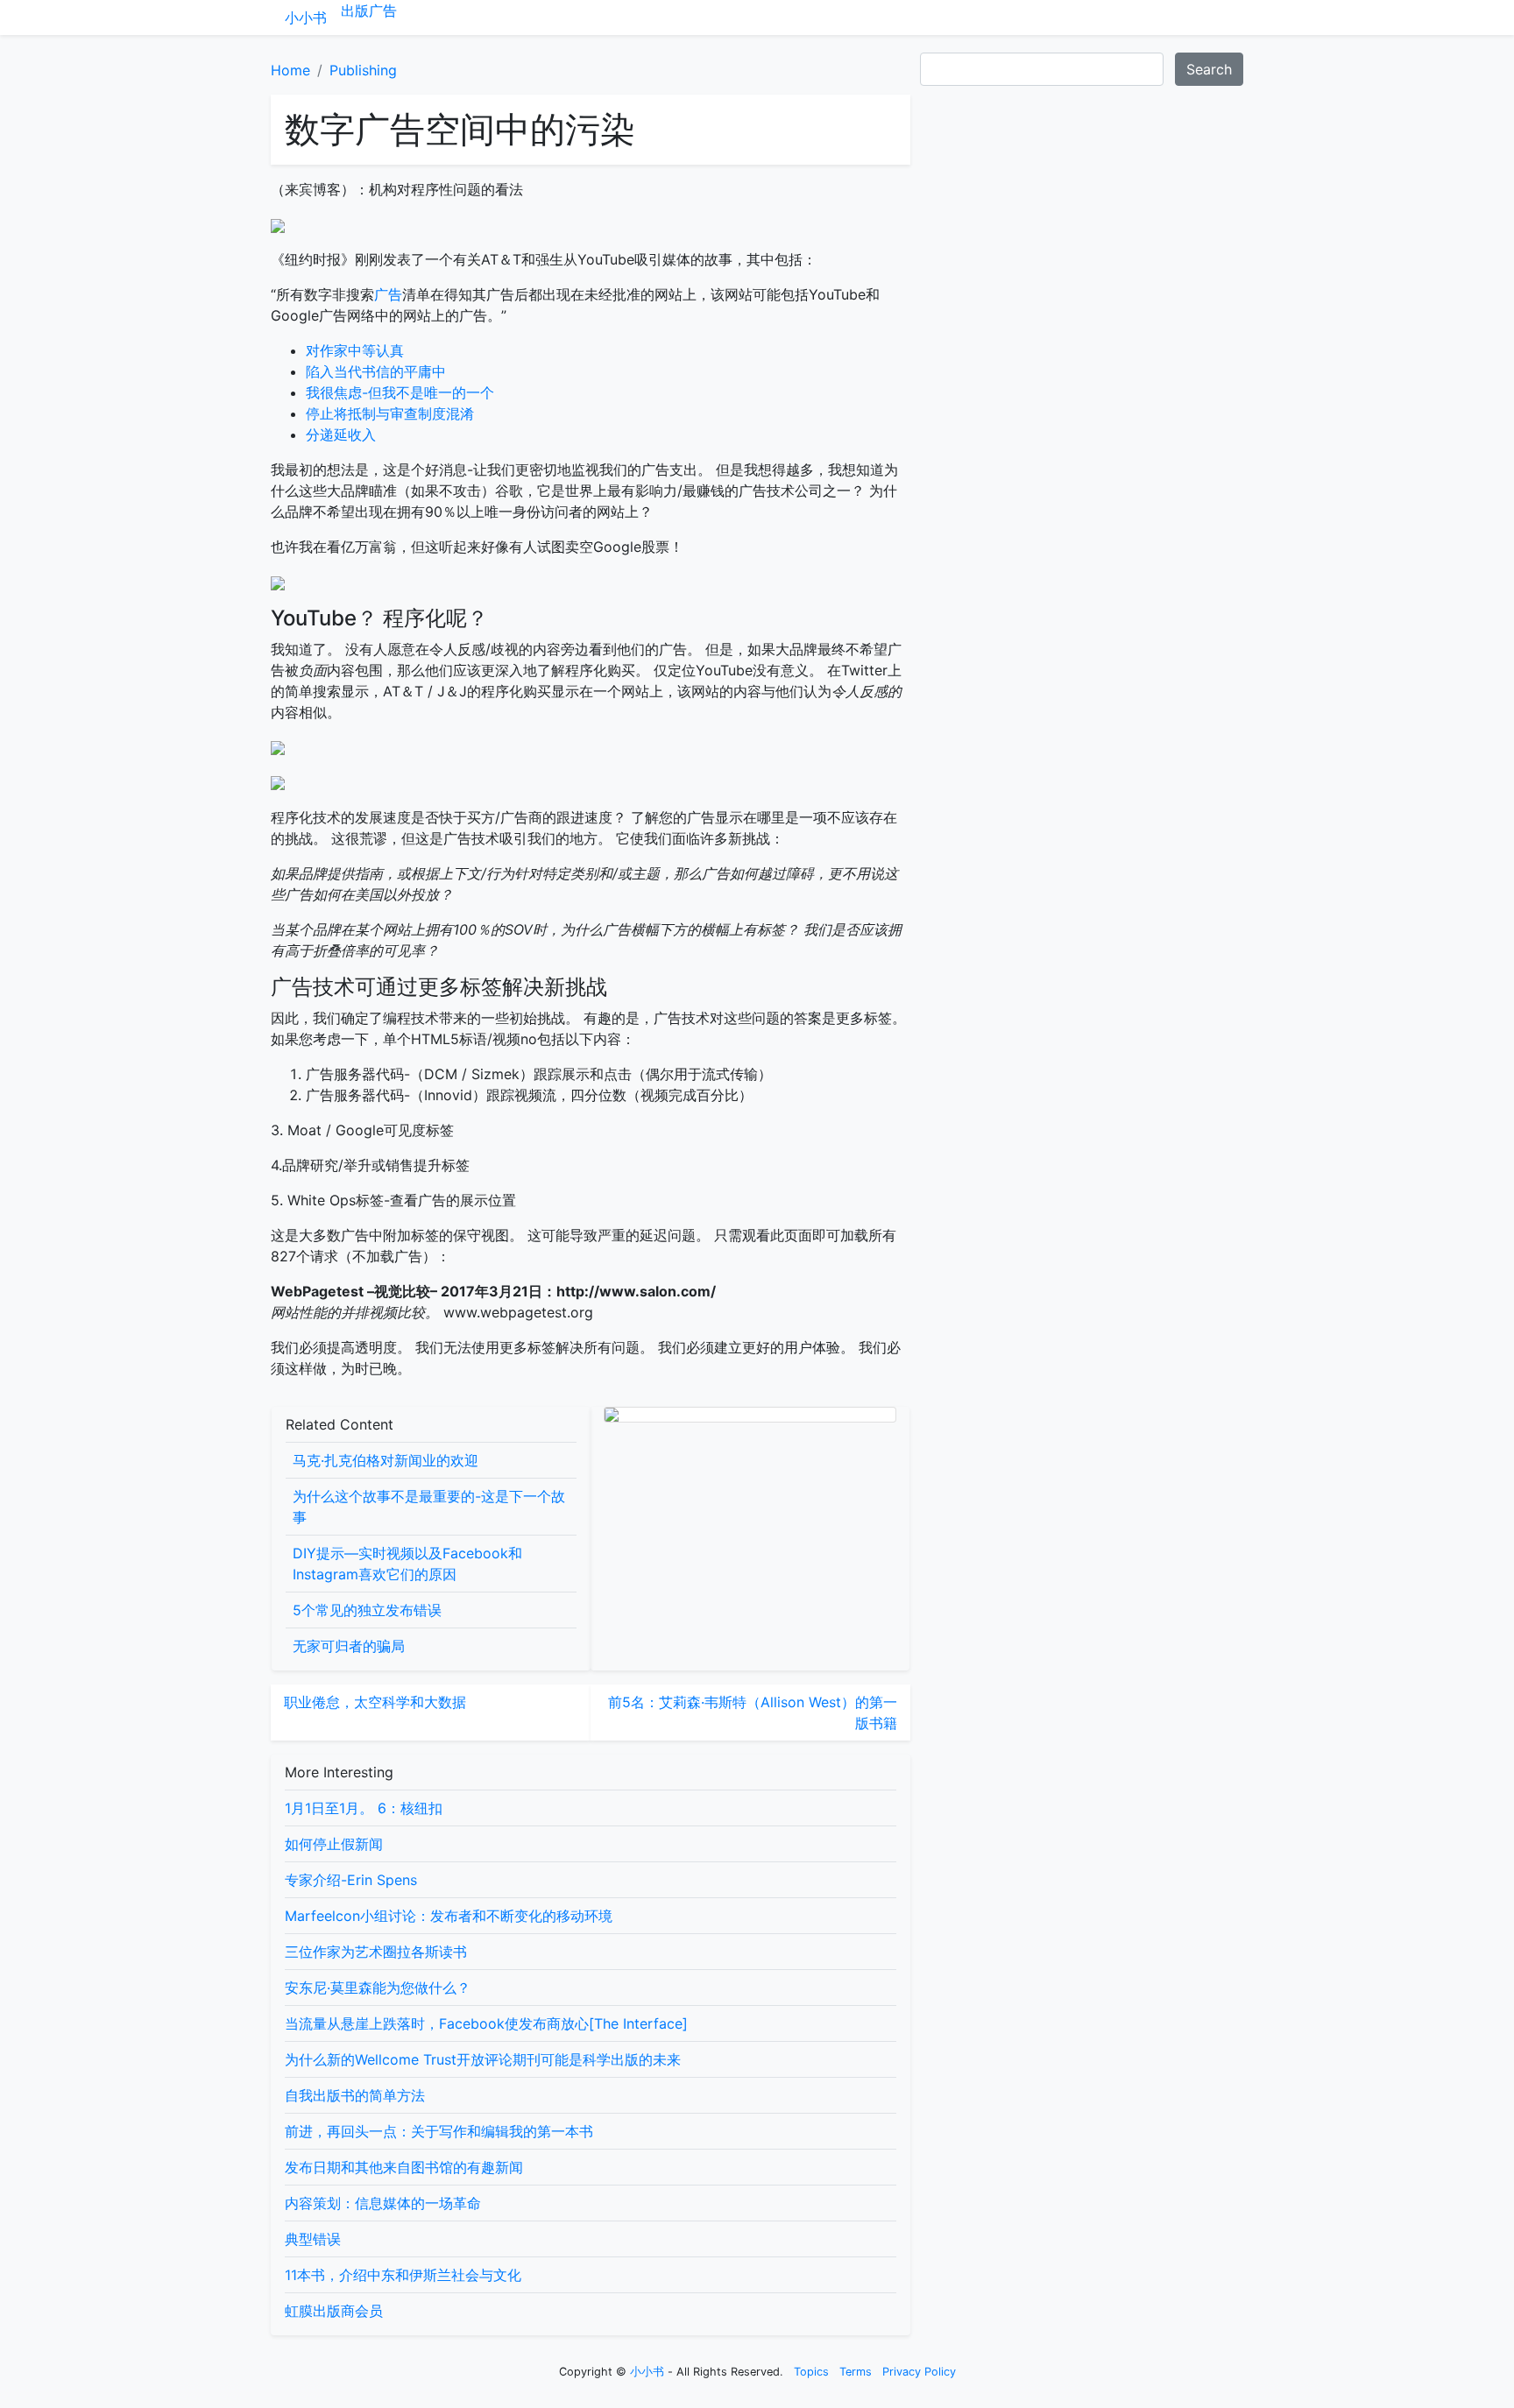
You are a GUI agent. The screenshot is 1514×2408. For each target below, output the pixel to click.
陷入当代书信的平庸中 (376, 371)
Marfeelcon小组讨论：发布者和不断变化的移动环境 (449, 1916)
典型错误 (313, 2239)
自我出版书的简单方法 (355, 2095)
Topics (811, 2372)
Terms (856, 2372)
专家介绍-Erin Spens (351, 1880)
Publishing (363, 70)
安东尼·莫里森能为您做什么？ (378, 1988)
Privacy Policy (919, 2372)
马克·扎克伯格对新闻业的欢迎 (386, 1460)
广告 (383, 11)
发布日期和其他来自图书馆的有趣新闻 (404, 2167)
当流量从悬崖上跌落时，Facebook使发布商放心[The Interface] (486, 2023)
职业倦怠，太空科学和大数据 (375, 1702)
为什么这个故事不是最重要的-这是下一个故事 (429, 1507)
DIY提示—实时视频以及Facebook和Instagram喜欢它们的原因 (407, 1564)
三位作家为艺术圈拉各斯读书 (376, 1952)
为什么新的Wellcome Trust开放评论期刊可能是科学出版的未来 (483, 2059)
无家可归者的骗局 (349, 1646)
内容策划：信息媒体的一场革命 (383, 2203)
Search (1209, 69)
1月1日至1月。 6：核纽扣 (364, 1808)
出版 (355, 11)
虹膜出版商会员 (334, 2311)
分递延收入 (341, 434)
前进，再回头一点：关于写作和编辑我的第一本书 (439, 2131)
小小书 (306, 18)
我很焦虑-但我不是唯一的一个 (400, 392)
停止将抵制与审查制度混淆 (390, 413)
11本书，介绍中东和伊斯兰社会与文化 (403, 2275)
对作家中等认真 (355, 350)
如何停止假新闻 (334, 1844)
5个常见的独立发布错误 (367, 1610)
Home (290, 70)
